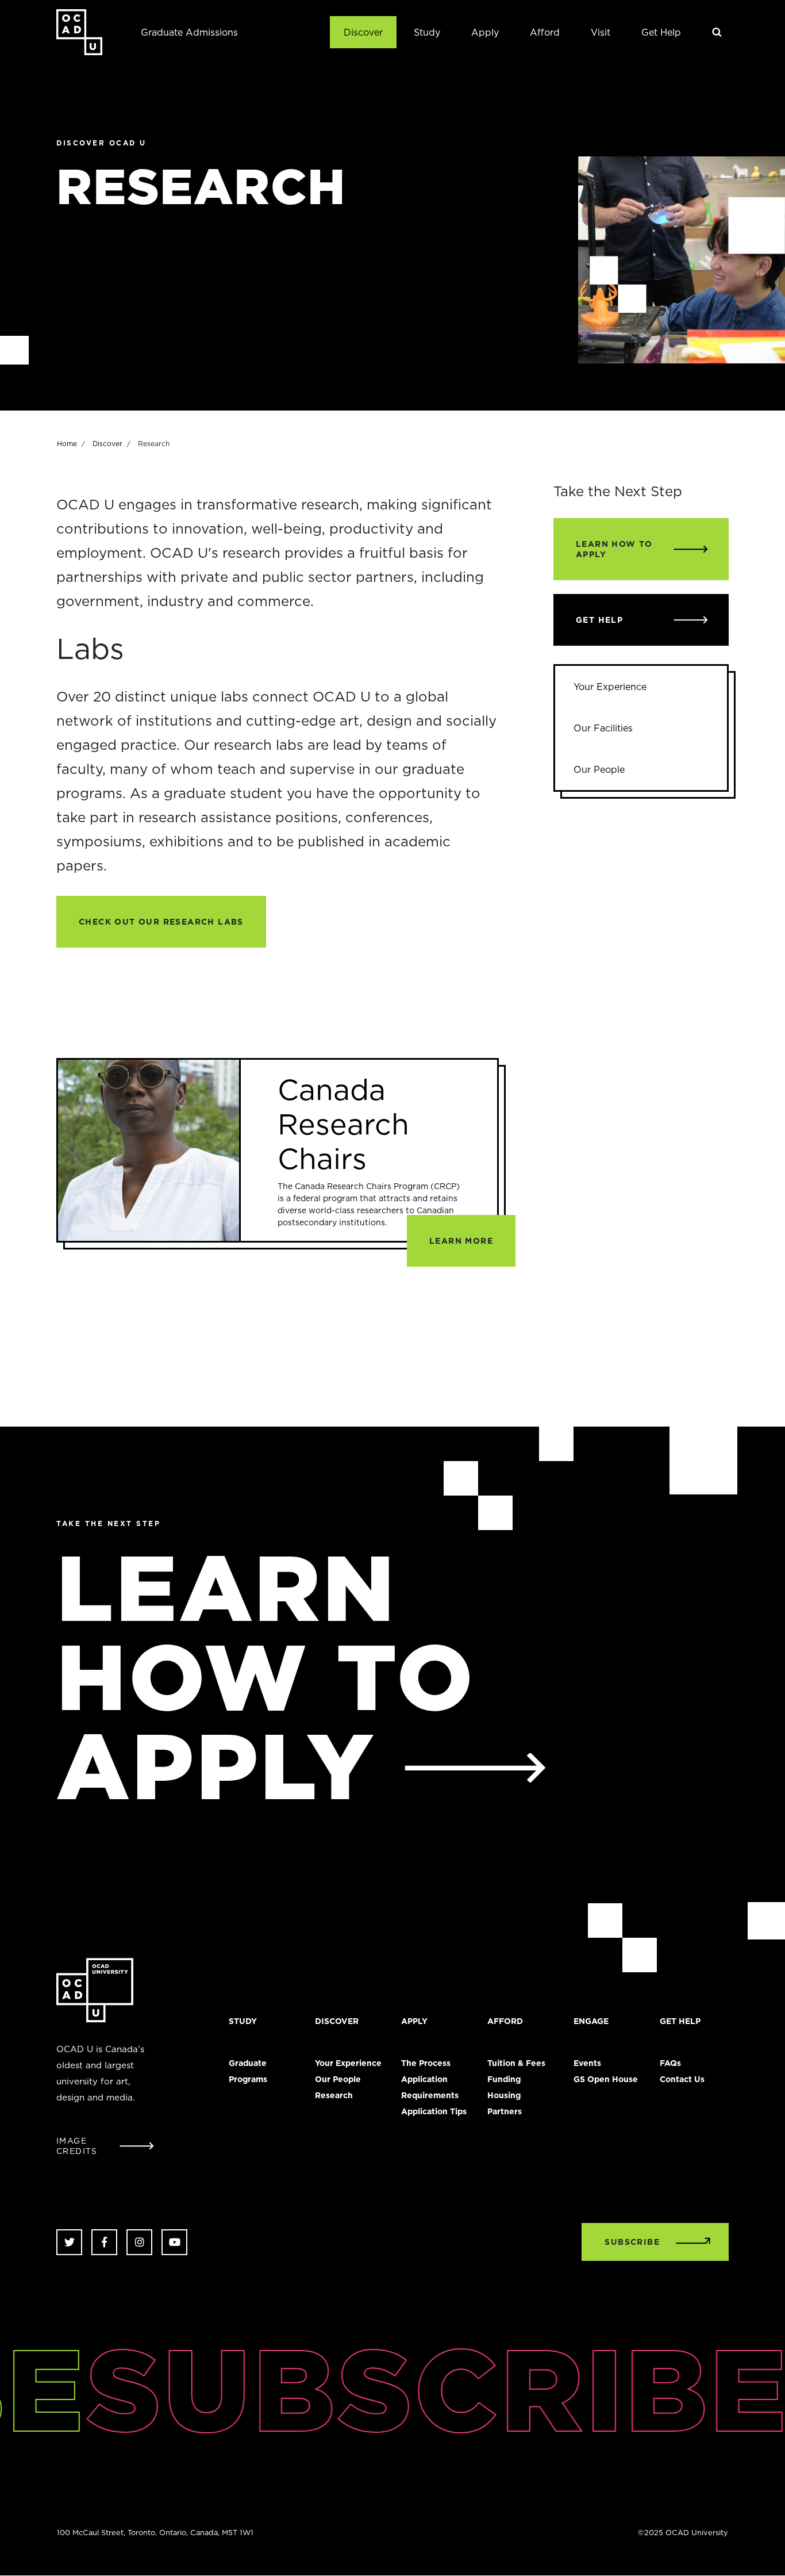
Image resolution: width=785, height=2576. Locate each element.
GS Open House (606, 2079)
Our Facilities (603, 728)
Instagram (139, 2242)
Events (587, 2063)
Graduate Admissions (189, 32)
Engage (591, 2021)
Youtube (174, 2242)
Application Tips (434, 2111)
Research (334, 2095)
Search (717, 32)
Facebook (104, 2242)
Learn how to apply (266, 1676)
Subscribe (412, 2389)
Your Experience (610, 687)
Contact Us (682, 2079)
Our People (599, 769)
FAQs (670, 2063)
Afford (545, 32)
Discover (363, 32)
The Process (426, 2063)
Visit (601, 32)
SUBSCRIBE (632, 2242)
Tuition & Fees (516, 2063)
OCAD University (79, 32)
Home (67, 444)
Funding (504, 2079)
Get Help (661, 32)
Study (427, 32)
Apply (485, 32)
